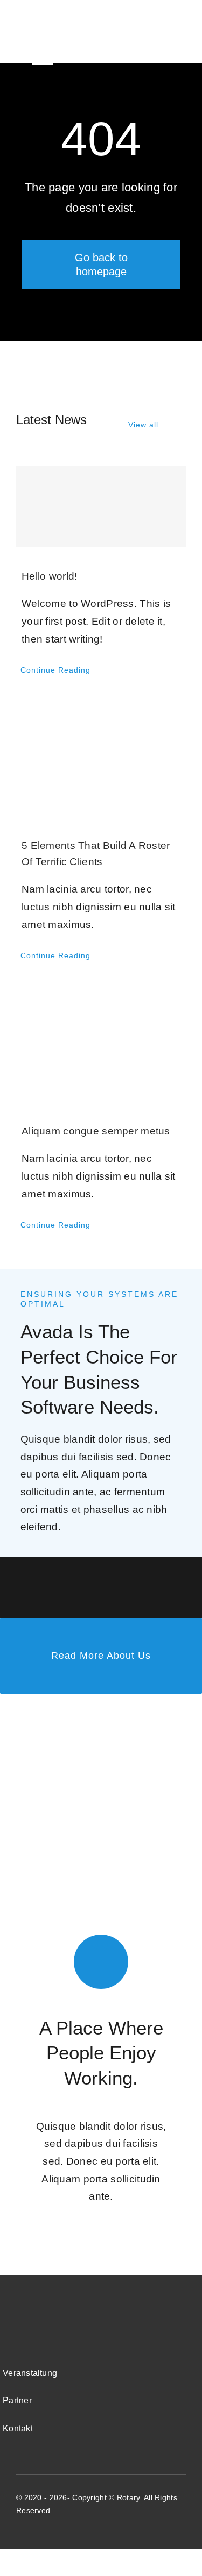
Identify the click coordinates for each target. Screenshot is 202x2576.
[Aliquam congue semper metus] (101, 1045)
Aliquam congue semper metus (96, 1131)
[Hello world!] (101, 506)
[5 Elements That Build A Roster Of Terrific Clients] (101, 760)
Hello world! (49, 576)
